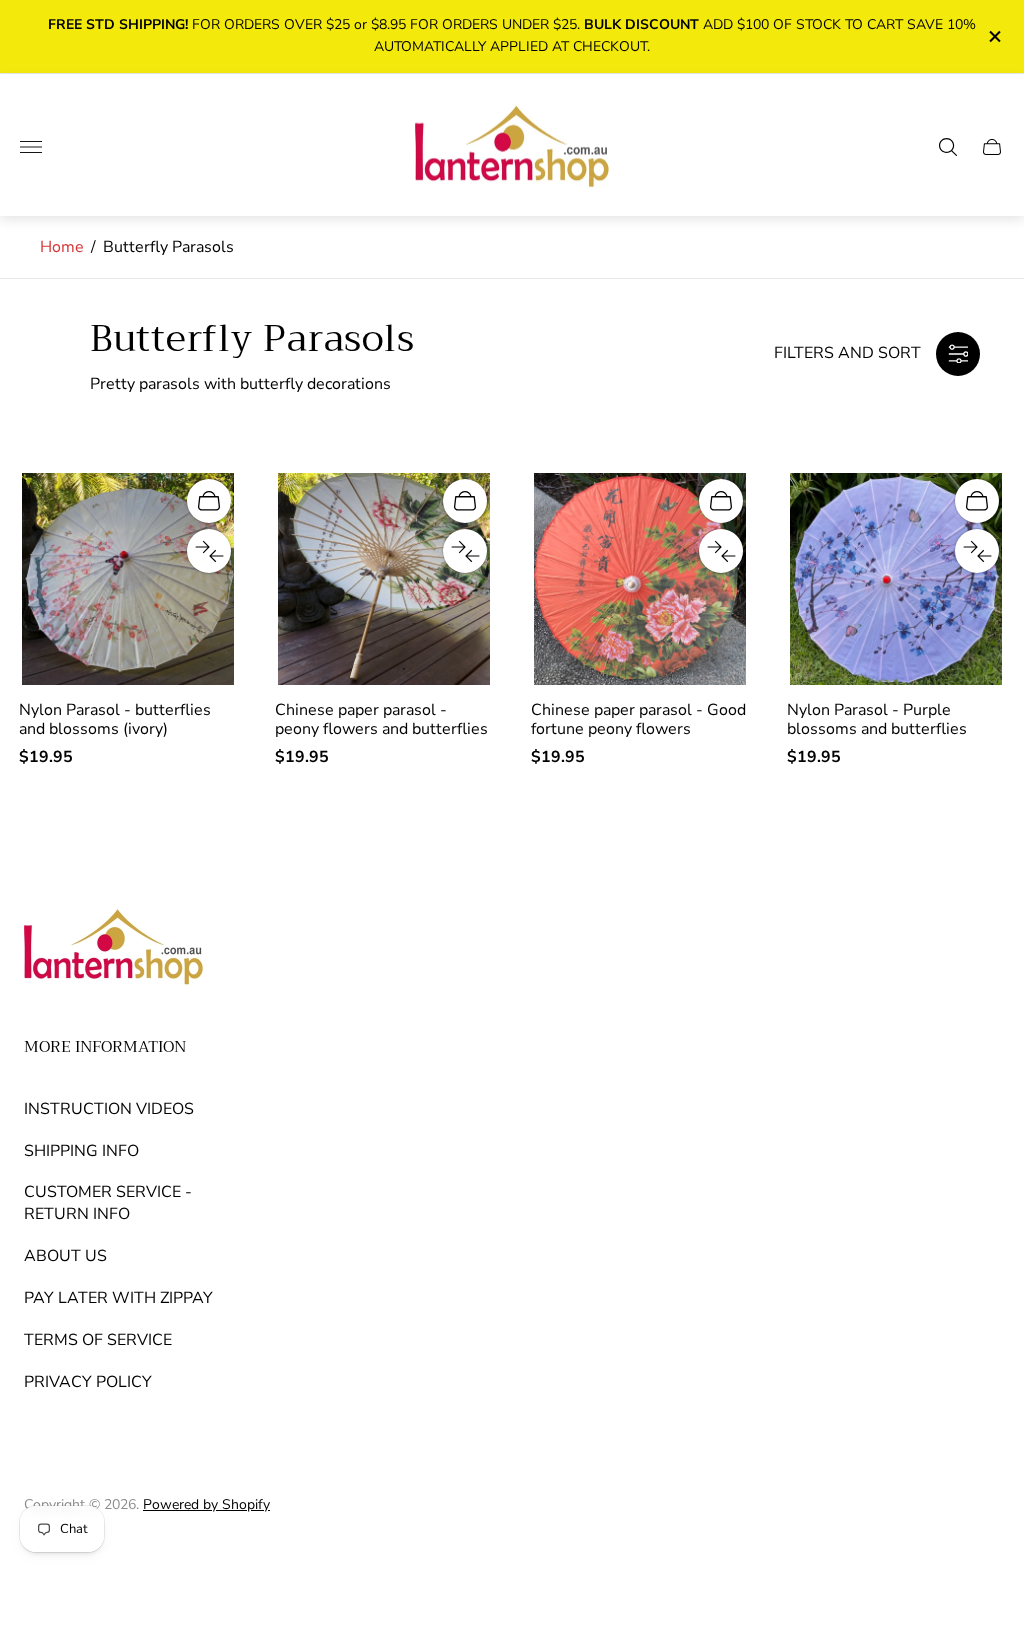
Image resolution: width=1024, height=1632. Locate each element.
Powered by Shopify (206, 1504)
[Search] (948, 147)
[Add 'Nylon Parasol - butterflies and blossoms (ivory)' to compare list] (209, 551)
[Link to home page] (114, 949)
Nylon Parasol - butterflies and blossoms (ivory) (115, 719)
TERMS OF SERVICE (98, 1340)
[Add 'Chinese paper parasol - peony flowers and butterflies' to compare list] (465, 551)
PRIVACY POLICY (88, 1382)
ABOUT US (65, 1256)
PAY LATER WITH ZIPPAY (118, 1298)
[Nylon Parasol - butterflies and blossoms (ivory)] (128, 579)
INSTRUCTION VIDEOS (109, 1109)
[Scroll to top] (978, 1558)
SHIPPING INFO (81, 1151)
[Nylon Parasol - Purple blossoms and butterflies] (896, 579)
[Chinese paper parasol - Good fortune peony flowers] (640, 579)
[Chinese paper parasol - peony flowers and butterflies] (384, 579)
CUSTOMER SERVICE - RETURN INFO (108, 1203)
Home (62, 247)
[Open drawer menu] (31, 147)
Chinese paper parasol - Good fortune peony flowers (638, 719)
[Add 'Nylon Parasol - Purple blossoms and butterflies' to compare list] (977, 551)
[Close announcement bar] (993, 36)
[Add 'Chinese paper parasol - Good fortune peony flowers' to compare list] (721, 551)
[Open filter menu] (958, 354)
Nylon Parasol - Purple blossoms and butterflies (877, 719)
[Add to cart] (209, 501)
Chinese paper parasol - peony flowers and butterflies (381, 719)
